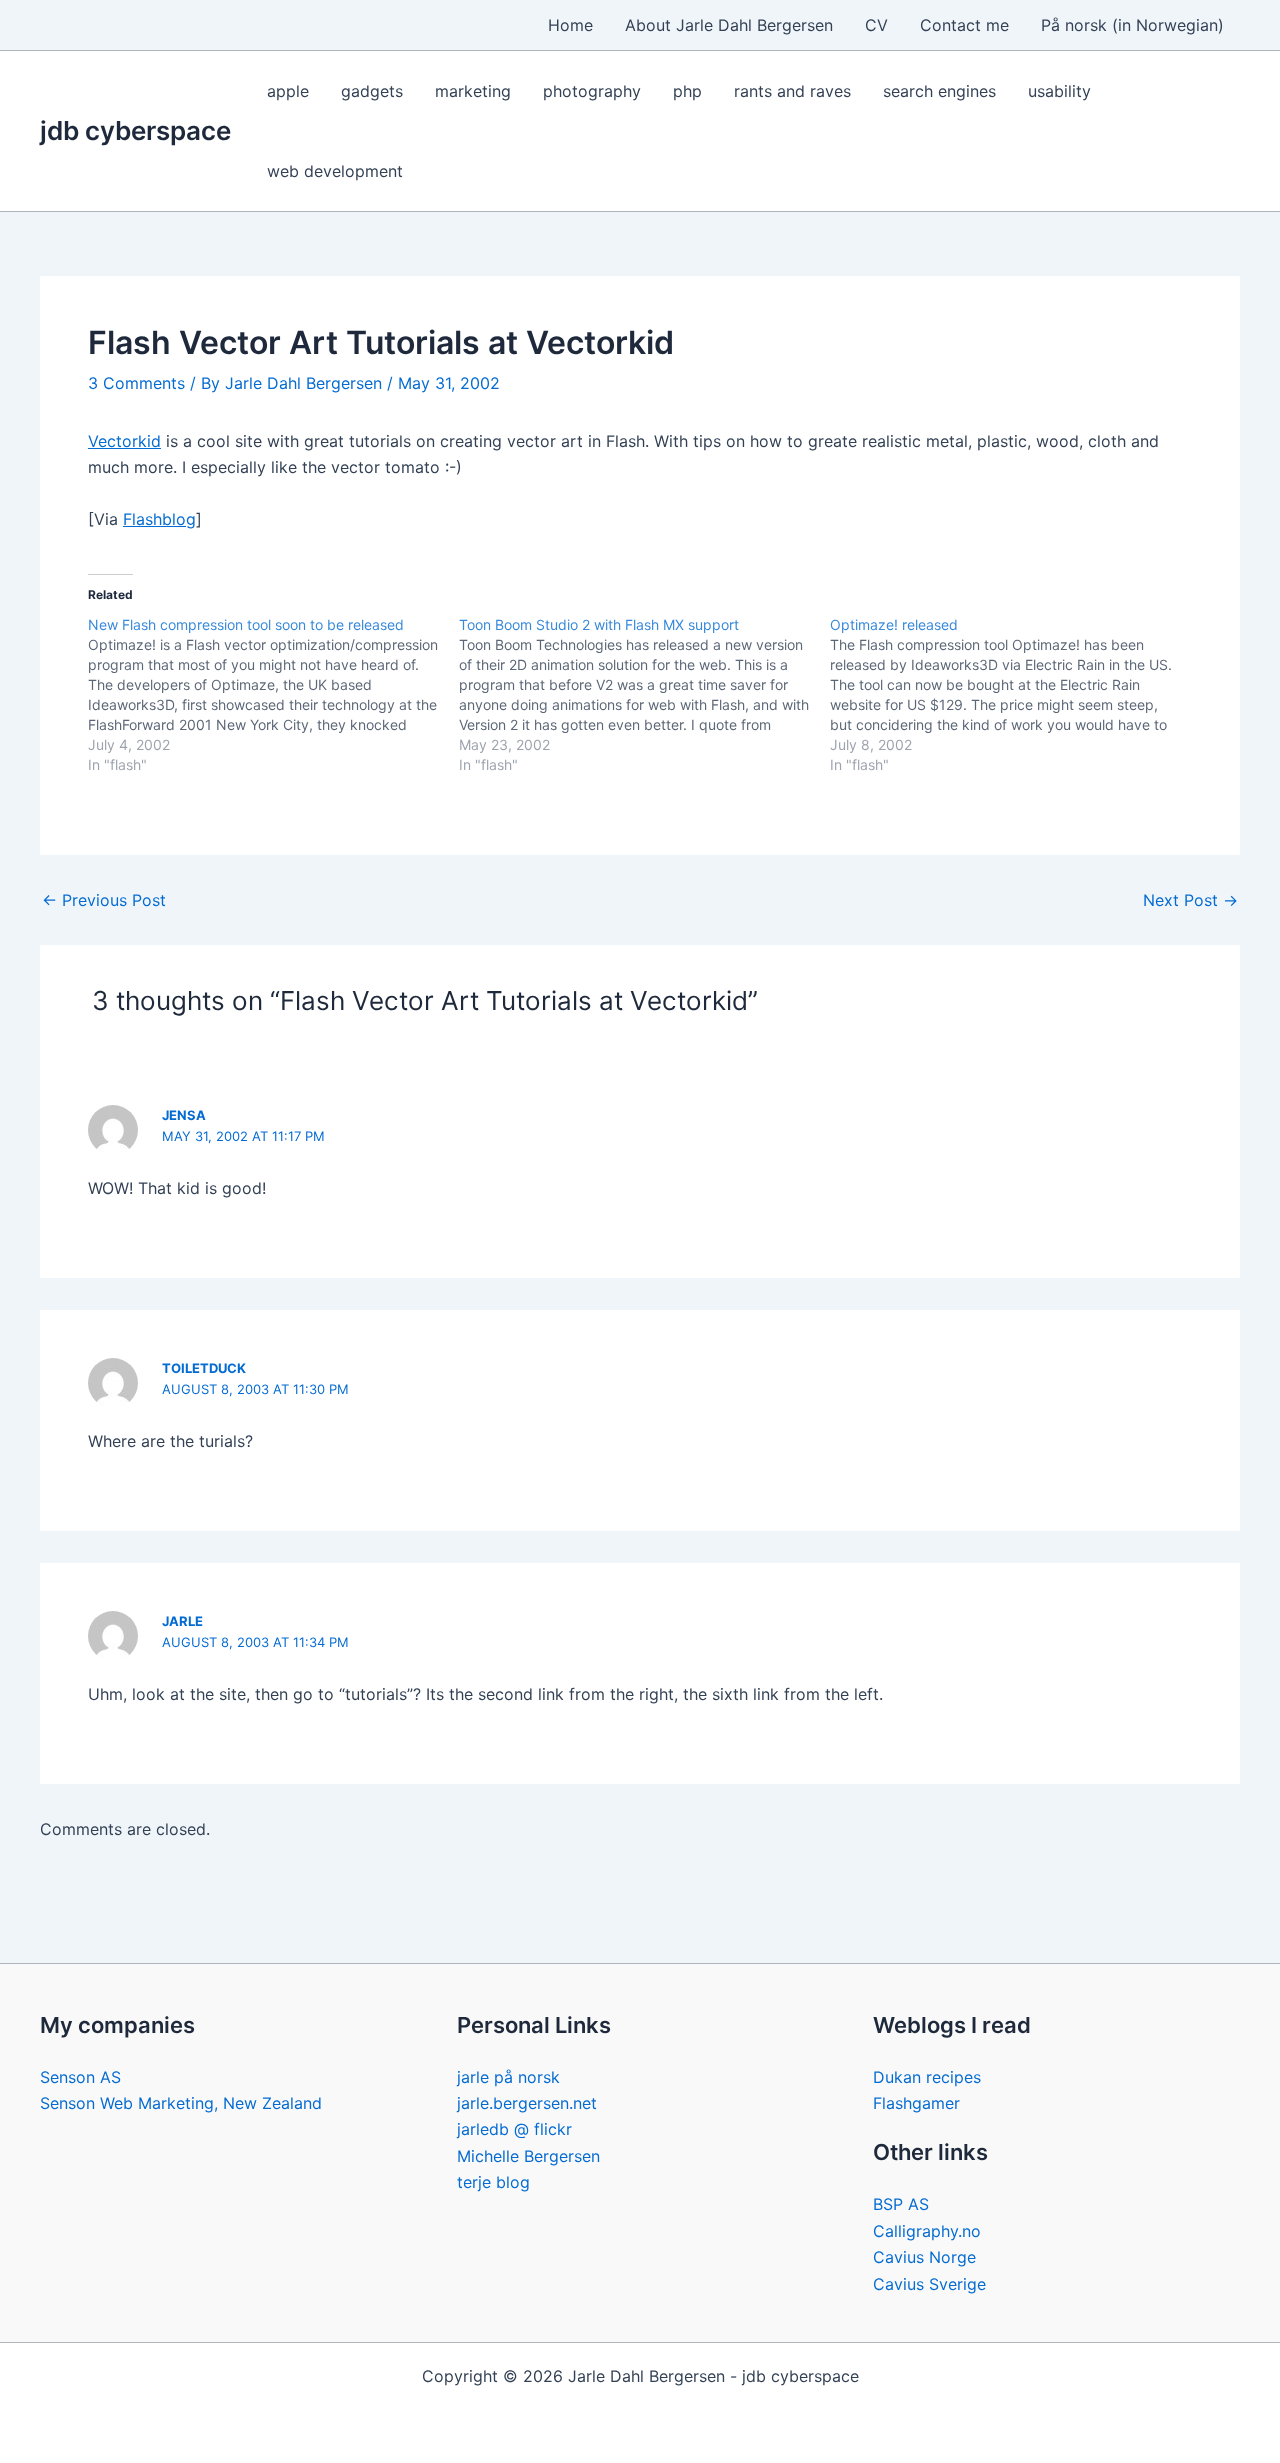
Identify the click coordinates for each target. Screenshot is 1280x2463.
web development (335, 171)
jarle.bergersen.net (527, 2103)
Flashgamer (916, 2103)
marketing (473, 91)
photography (592, 91)
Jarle (182, 1621)
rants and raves (792, 91)
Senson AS (80, 2077)
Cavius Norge (924, 2257)
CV (876, 25)
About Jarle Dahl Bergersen (729, 25)
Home (570, 25)
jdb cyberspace (135, 130)
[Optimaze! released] (1015, 695)
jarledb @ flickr (514, 2129)
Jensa (184, 1115)
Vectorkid (124, 441)
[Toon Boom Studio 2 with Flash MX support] (644, 695)
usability (1059, 91)
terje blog (493, 2182)
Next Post (1190, 900)
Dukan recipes (927, 2077)
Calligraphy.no (927, 2231)
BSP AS (901, 2204)
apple (288, 91)
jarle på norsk (508, 2077)
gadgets (372, 91)
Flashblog (159, 519)
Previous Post (104, 900)
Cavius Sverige (929, 2284)
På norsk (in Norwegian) (1132, 25)
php (687, 91)
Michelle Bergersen (528, 2156)
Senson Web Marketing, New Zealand (181, 2103)
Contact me (964, 25)
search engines (939, 91)
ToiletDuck (204, 1368)
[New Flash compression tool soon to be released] (273, 695)
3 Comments (136, 383)
